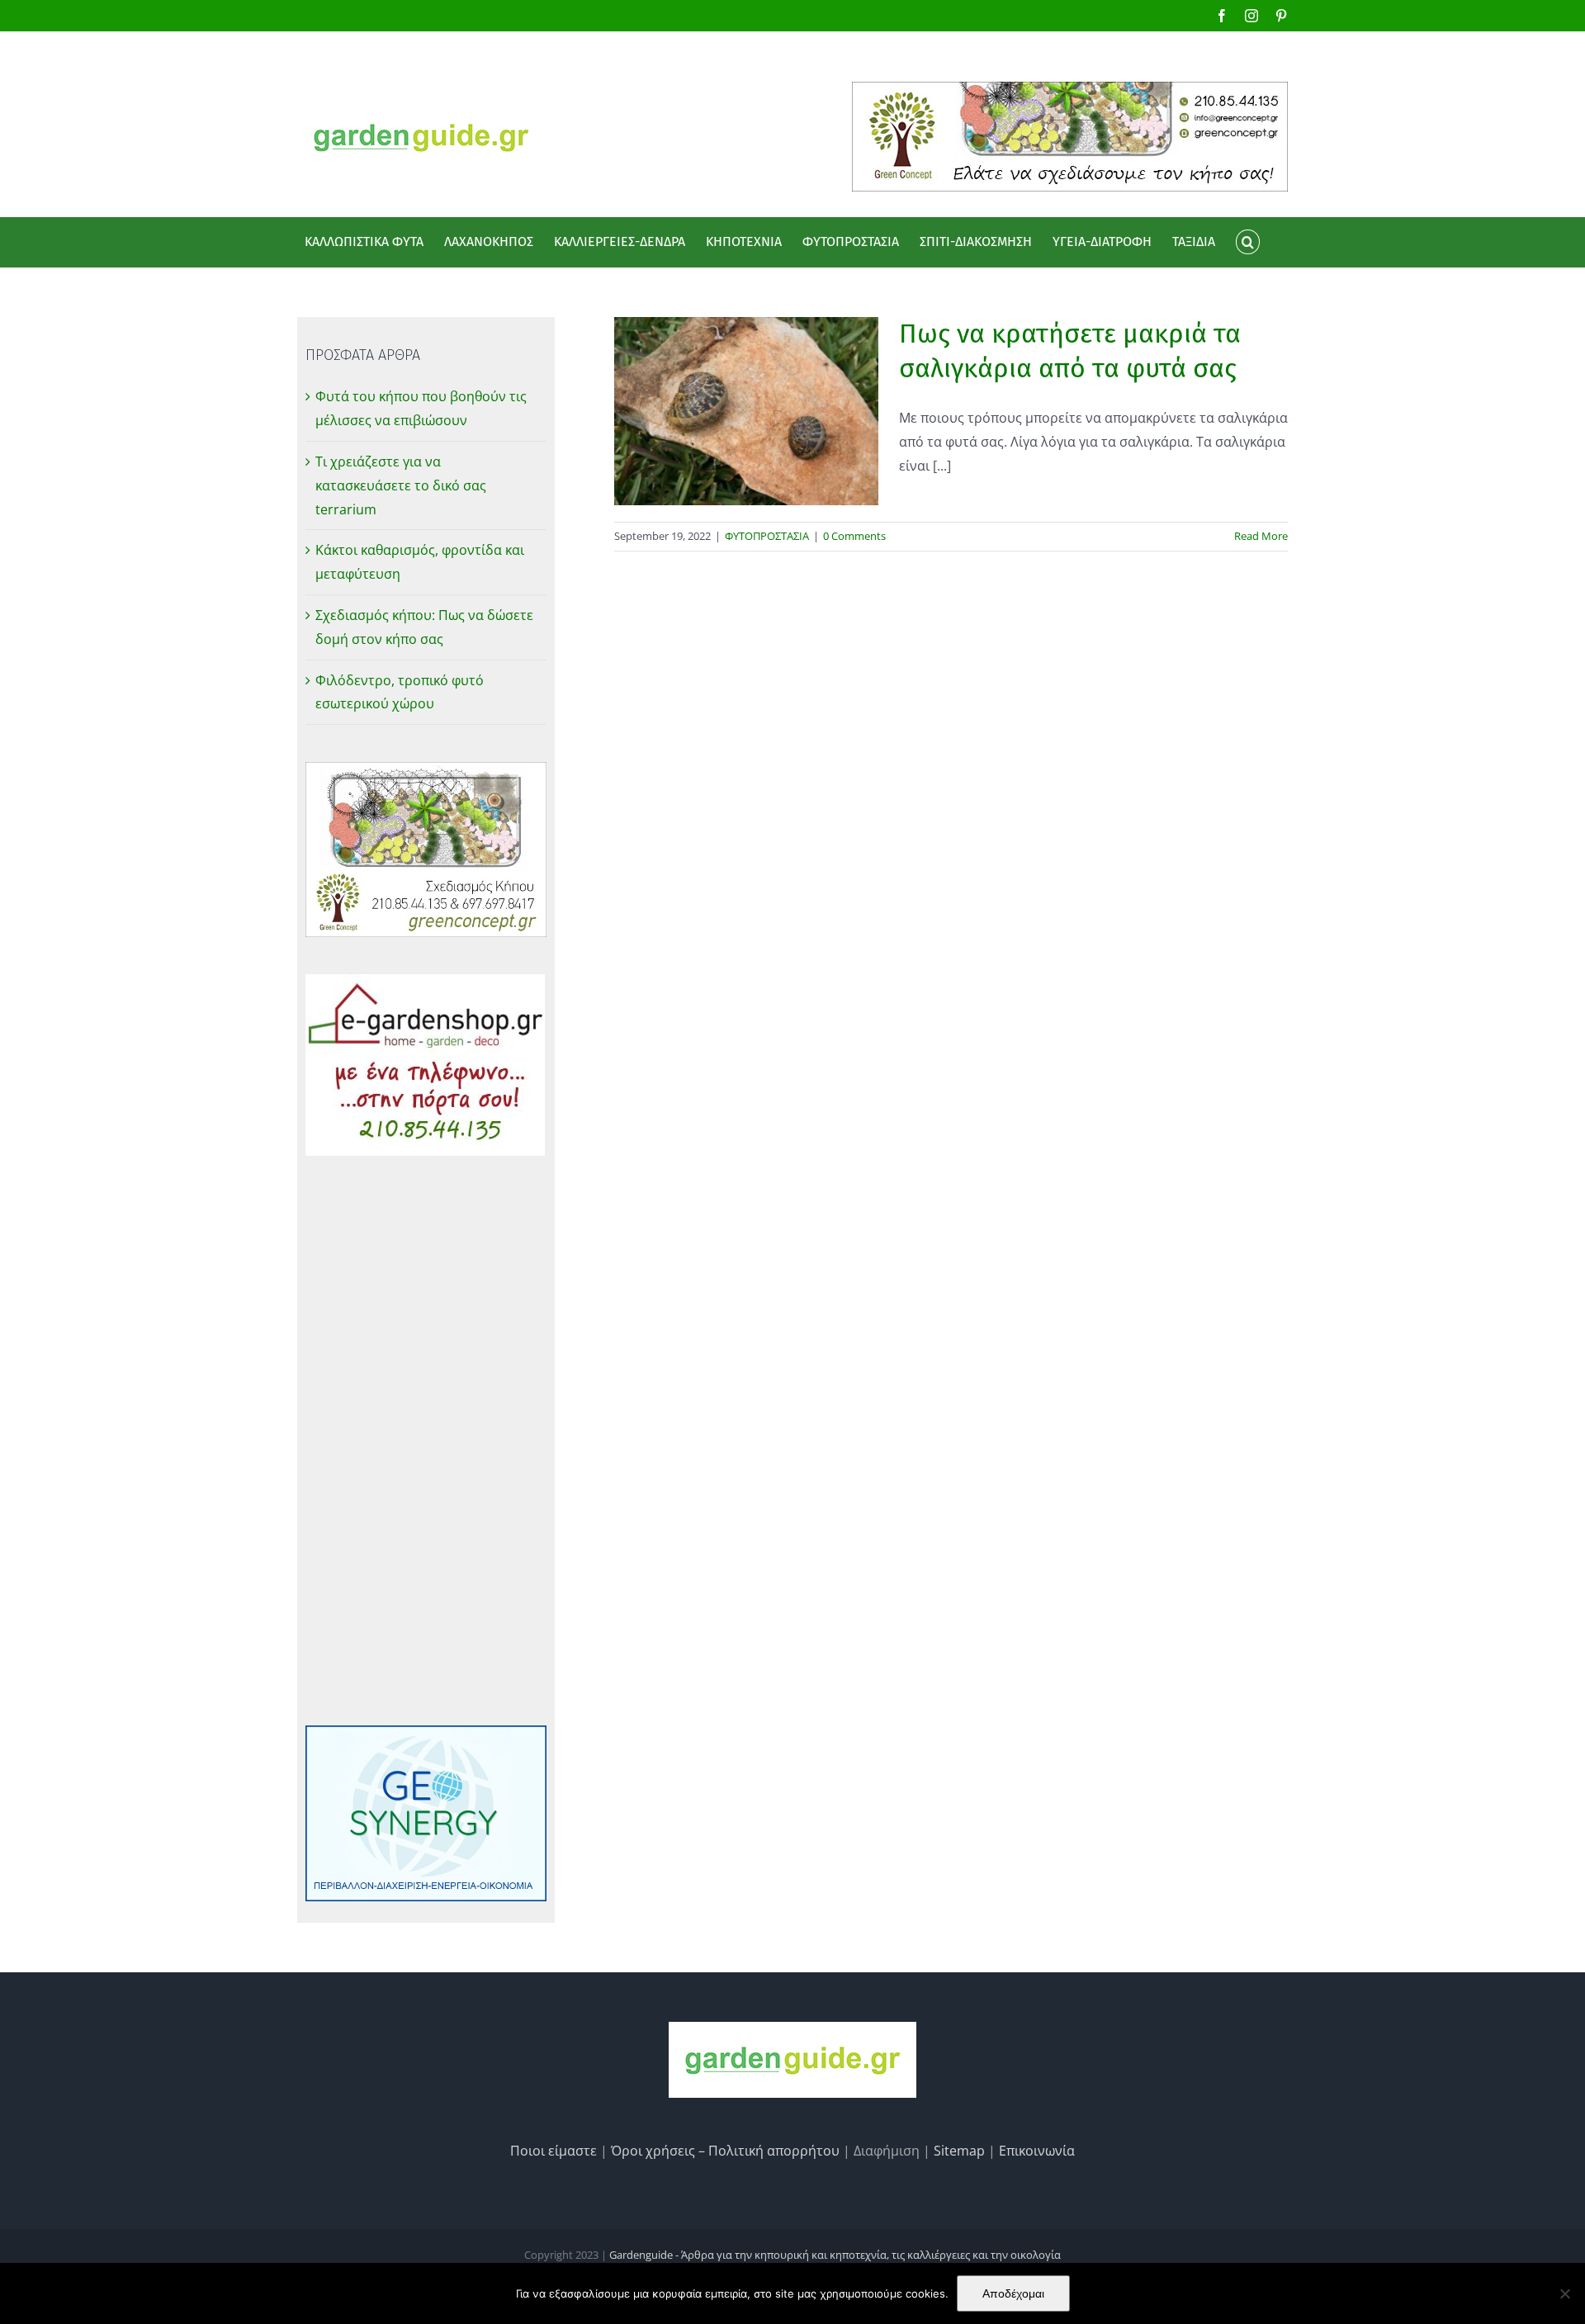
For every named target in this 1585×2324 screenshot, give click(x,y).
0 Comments (854, 536)
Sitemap (959, 2151)
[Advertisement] (426, 1441)
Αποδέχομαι (1013, 2293)
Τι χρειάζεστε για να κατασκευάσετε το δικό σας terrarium (401, 485)
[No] (1564, 2293)
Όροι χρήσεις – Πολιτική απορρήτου (725, 2151)
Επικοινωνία (1037, 2151)
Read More (1261, 536)
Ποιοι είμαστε (554, 2151)
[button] (1247, 242)
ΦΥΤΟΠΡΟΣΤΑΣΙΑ (767, 536)
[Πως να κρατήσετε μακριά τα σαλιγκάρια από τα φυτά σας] (746, 411)
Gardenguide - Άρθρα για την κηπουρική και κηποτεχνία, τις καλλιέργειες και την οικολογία (835, 2255)
